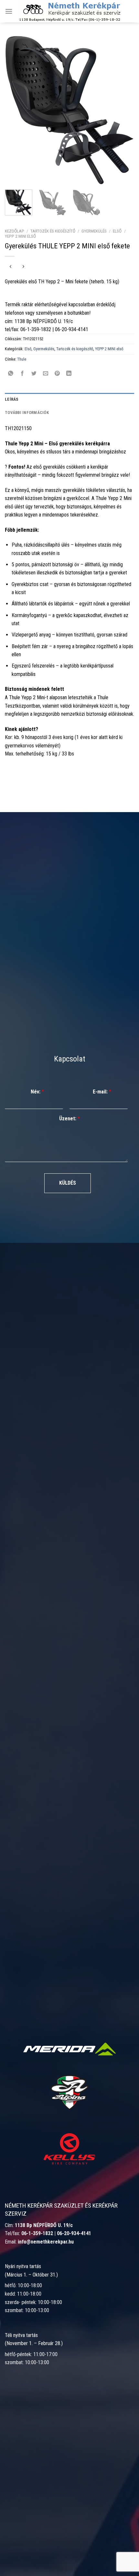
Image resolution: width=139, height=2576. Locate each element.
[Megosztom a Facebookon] (22, 374)
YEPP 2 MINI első (20, 236)
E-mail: (102, 1092)
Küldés (68, 1183)
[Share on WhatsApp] (11, 374)
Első (117, 231)
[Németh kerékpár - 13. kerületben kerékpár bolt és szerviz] (69, 11)
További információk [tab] (27, 413)
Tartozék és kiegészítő (53, 231)
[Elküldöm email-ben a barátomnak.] (46, 374)
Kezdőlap (15, 231)
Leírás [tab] (12, 399)
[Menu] (9, 11)
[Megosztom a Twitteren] (34, 374)
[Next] (123, 110)
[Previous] (16, 110)
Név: (37, 1092)
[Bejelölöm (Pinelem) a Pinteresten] (57, 374)
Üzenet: (69, 1119)
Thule (22, 359)
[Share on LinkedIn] (69, 374)
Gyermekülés (94, 231)
